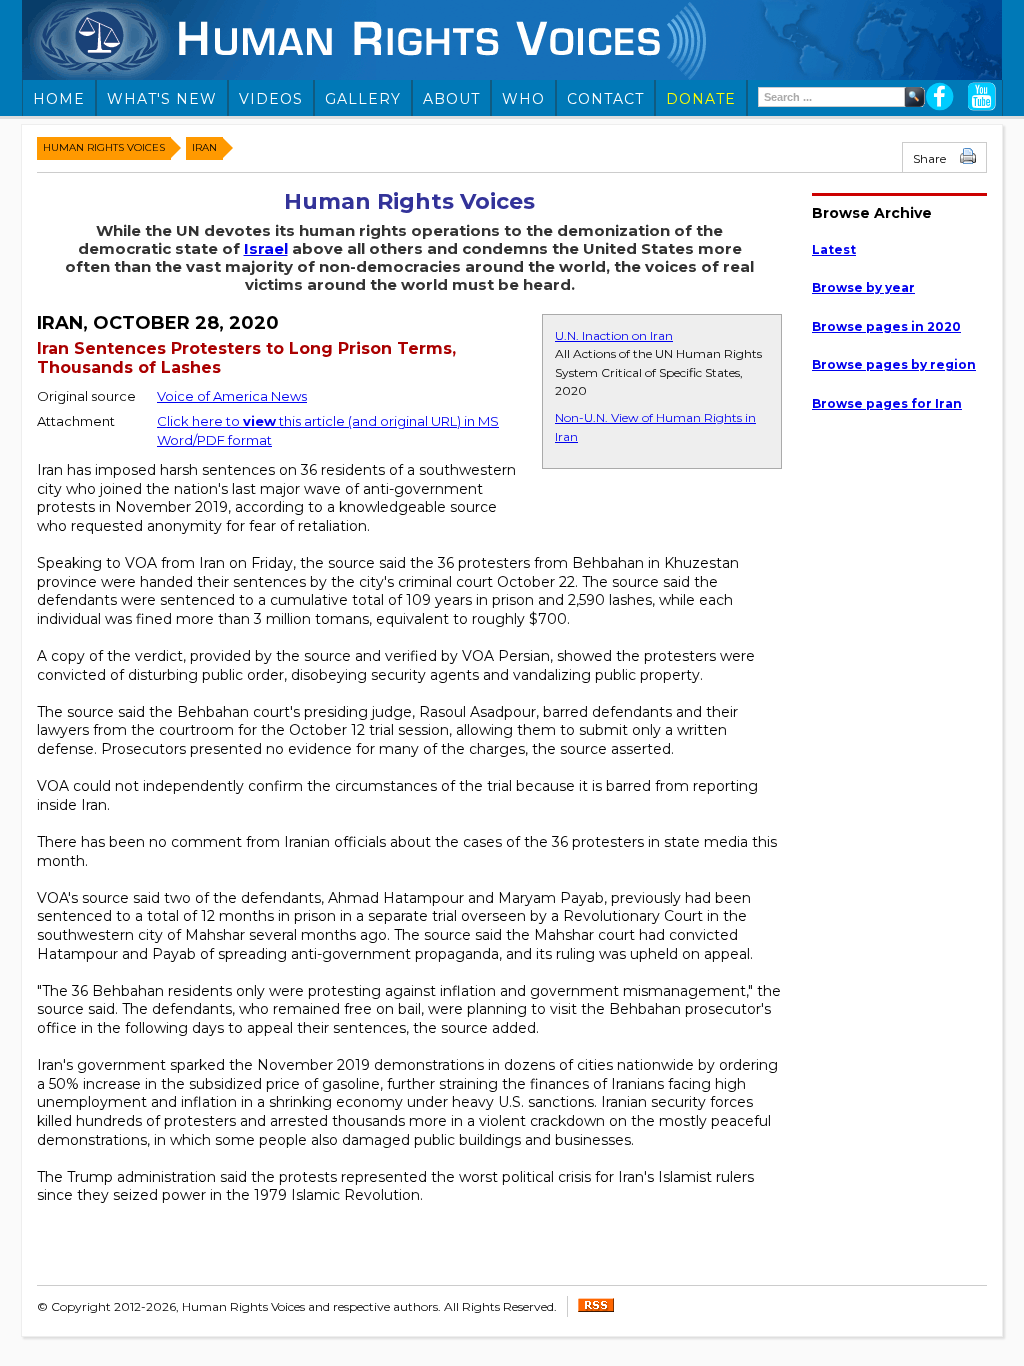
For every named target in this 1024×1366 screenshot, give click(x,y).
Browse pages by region (894, 364)
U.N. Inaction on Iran (614, 335)
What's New (162, 99)
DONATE (701, 99)
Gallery (363, 99)
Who (523, 99)
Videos (271, 99)
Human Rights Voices (104, 147)
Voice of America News (232, 396)
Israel (266, 248)
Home (59, 99)
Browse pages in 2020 (886, 326)
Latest (834, 249)
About (451, 99)
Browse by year (863, 287)
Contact (605, 99)
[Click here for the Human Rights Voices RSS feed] (596, 1307)
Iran (204, 147)
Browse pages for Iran (887, 403)
